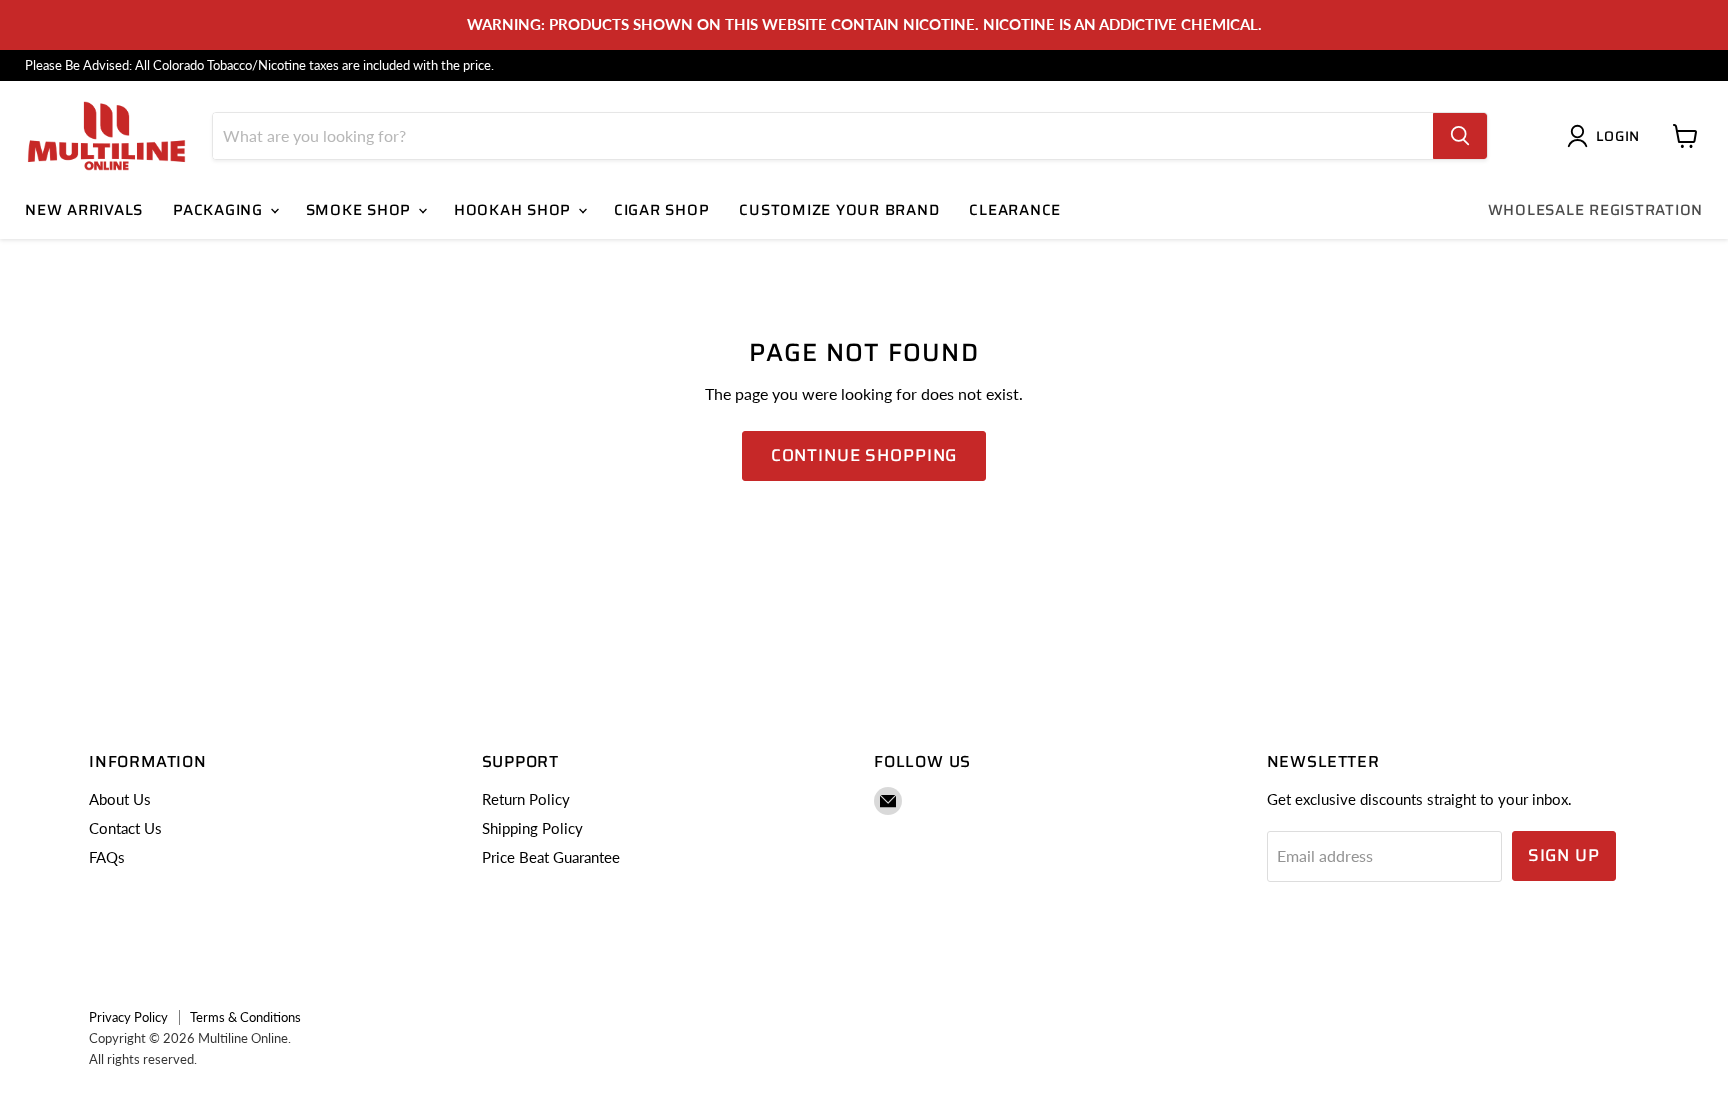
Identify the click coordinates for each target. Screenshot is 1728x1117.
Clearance (1015, 210)
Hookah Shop (515, 210)
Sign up (1564, 855)
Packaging (220, 210)
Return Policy (526, 799)
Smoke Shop (361, 210)
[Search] (1460, 136)
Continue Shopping (864, 455)
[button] (1607, 136)
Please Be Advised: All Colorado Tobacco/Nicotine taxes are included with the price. (259, 65)
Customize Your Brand (839, 210)
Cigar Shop (662, 210)
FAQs (107, 857)
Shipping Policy (532, 828)
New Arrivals (84, 210)
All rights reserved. (143, 1059)
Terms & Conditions (245, 1017)
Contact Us (125, 828)
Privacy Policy (128, 1017)
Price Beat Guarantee (551, 857)
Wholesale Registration (1596, 210)
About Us (120, 799)
